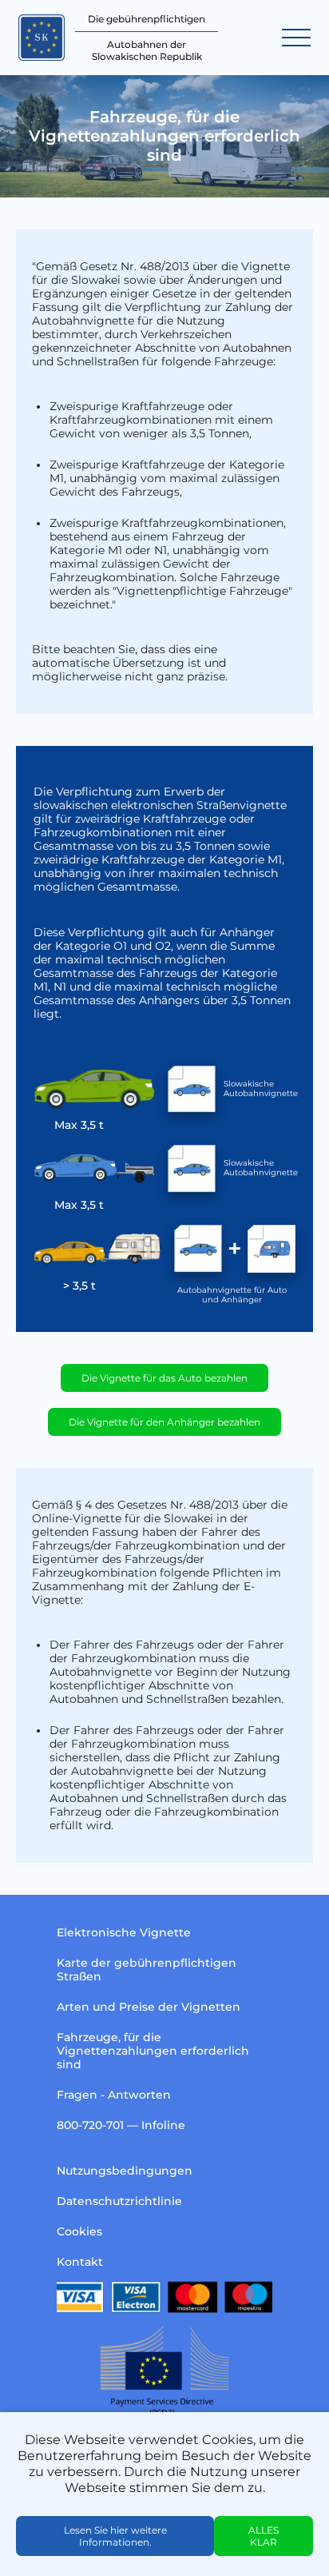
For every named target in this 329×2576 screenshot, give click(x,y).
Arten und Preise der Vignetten (149, 2007)
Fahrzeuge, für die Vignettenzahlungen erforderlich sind (153, 2051)
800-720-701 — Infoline (121, 2125)
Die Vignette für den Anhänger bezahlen (164, 1422)
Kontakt (80, 2262)
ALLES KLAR (264, 2536)
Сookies (79, 2231)
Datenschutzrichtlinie (119, 2201)
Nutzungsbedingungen (125, 2171)
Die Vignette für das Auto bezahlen (164, 1378)
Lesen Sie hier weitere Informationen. (115, 2536)
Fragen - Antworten (114, 2095)
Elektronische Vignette (124, 1932)
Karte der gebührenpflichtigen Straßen (147, 1970)
